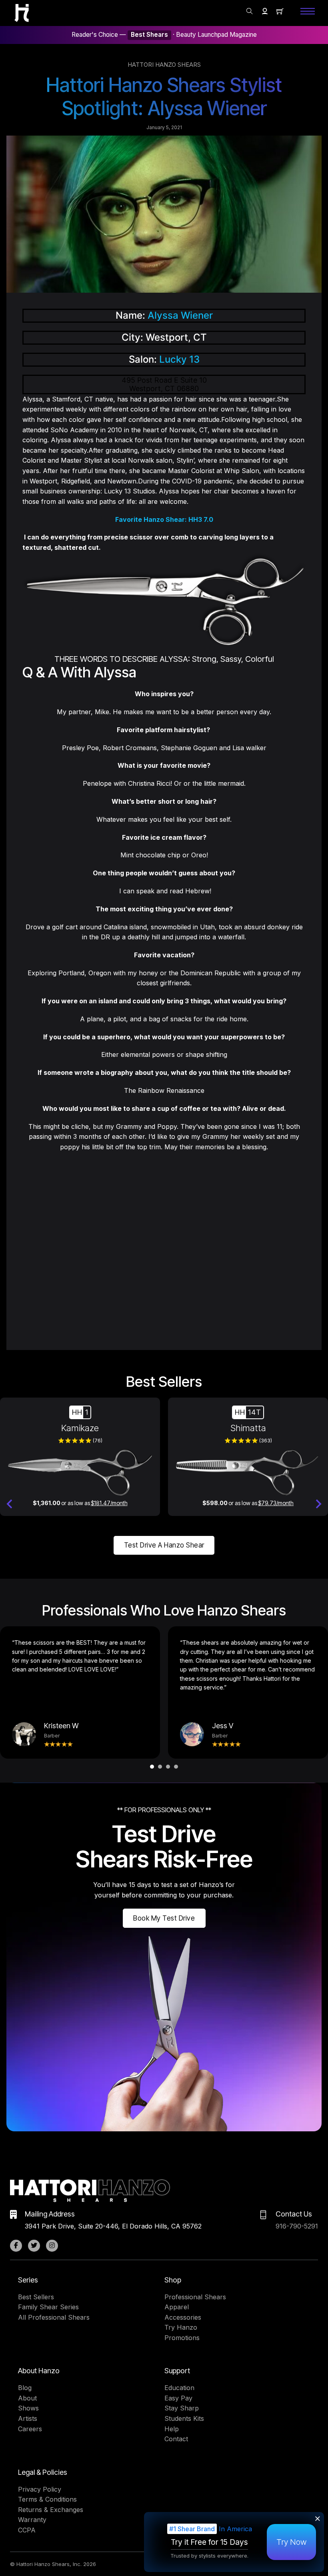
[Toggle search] (250, 11)
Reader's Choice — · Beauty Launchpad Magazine (164, 35)
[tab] (152, 1767)
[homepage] (22, 13)
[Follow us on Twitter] (34, 2246)
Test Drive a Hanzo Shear (164, 1545)
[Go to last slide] (10, 1504)
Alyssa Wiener (180, 315)
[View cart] (280, 11)
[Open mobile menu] (308, 11)
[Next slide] (318, 1504)
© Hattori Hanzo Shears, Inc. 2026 (53, 2564)
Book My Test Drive (164, 1918)
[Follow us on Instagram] (52, 2246)
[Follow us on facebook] (16, 2246)
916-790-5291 (297, 2226)
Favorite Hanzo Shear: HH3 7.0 (164, 519)
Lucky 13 (179, 359)
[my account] (265, 11)
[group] (80, 1457)
